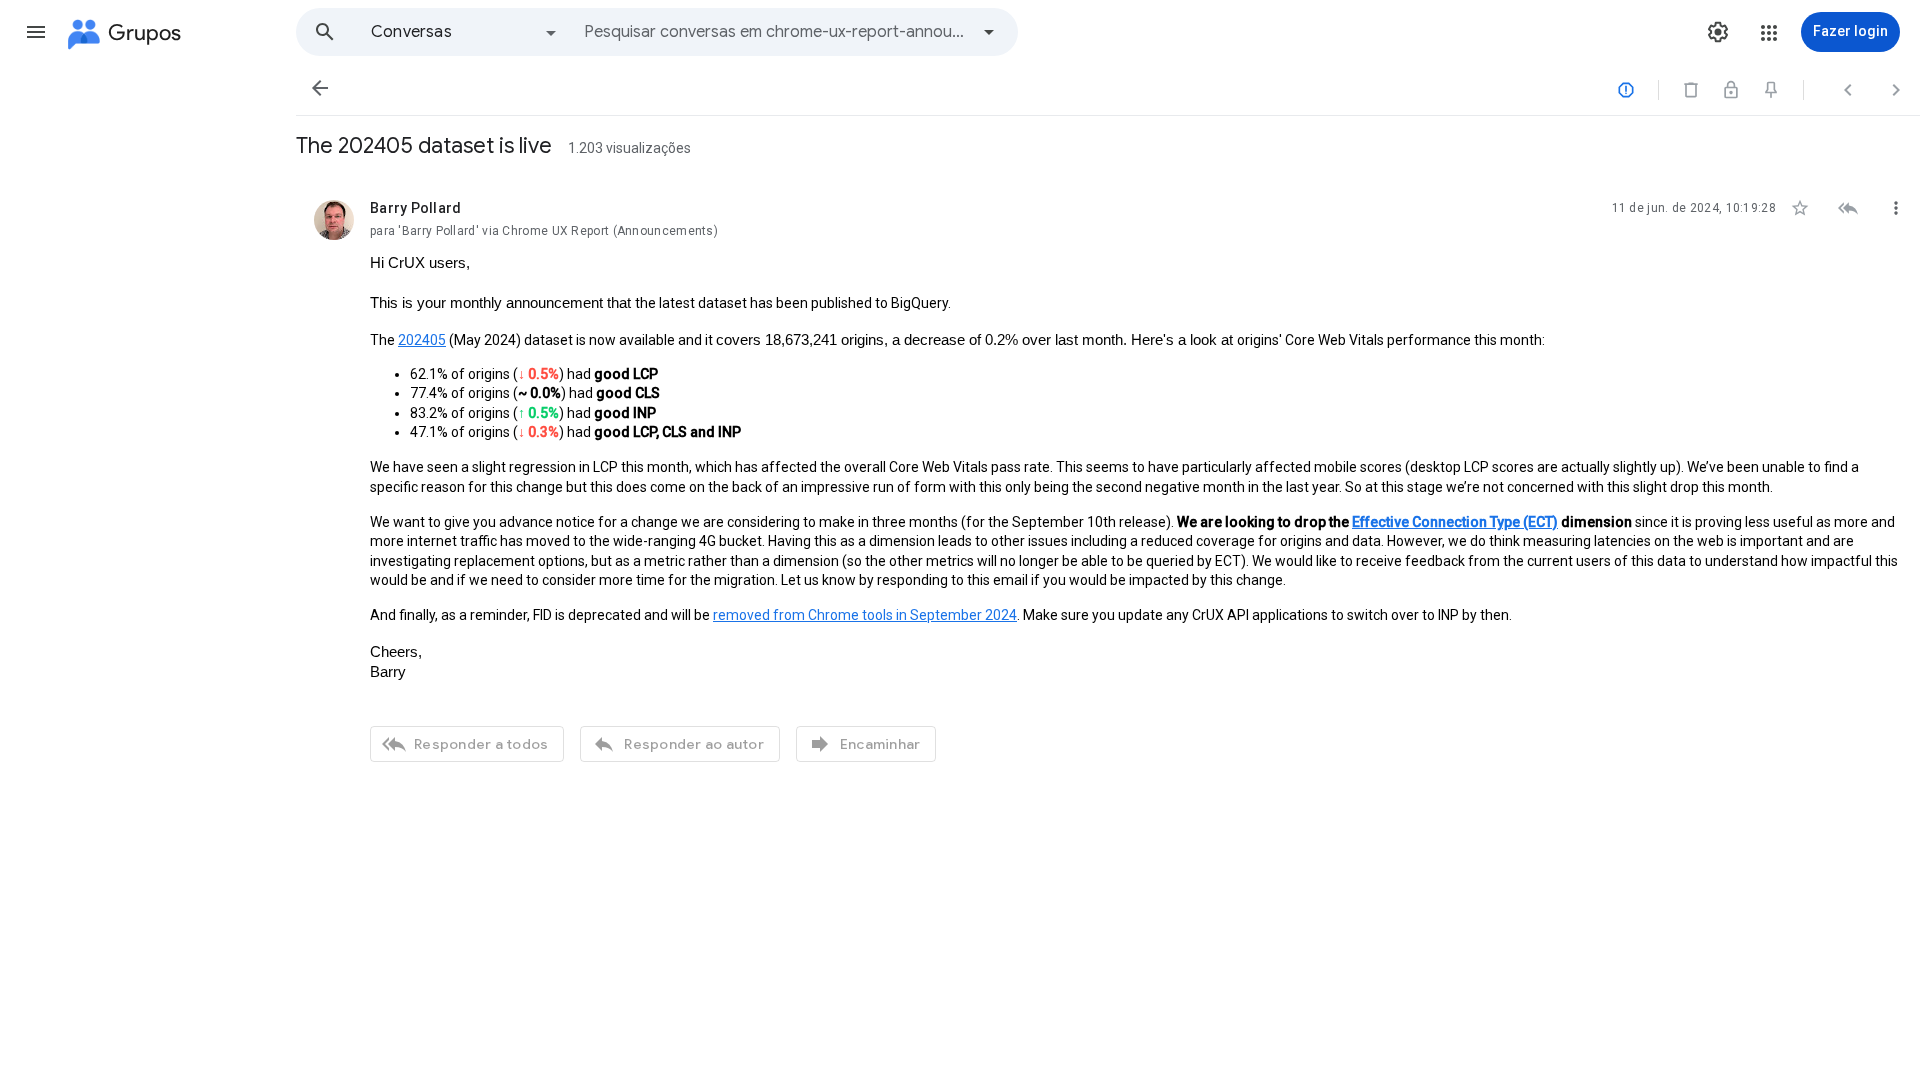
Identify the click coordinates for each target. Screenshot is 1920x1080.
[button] (36, 32)
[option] (465, 32)
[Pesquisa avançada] (989, 32)
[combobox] (776, 32)
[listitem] (1108, 478)
